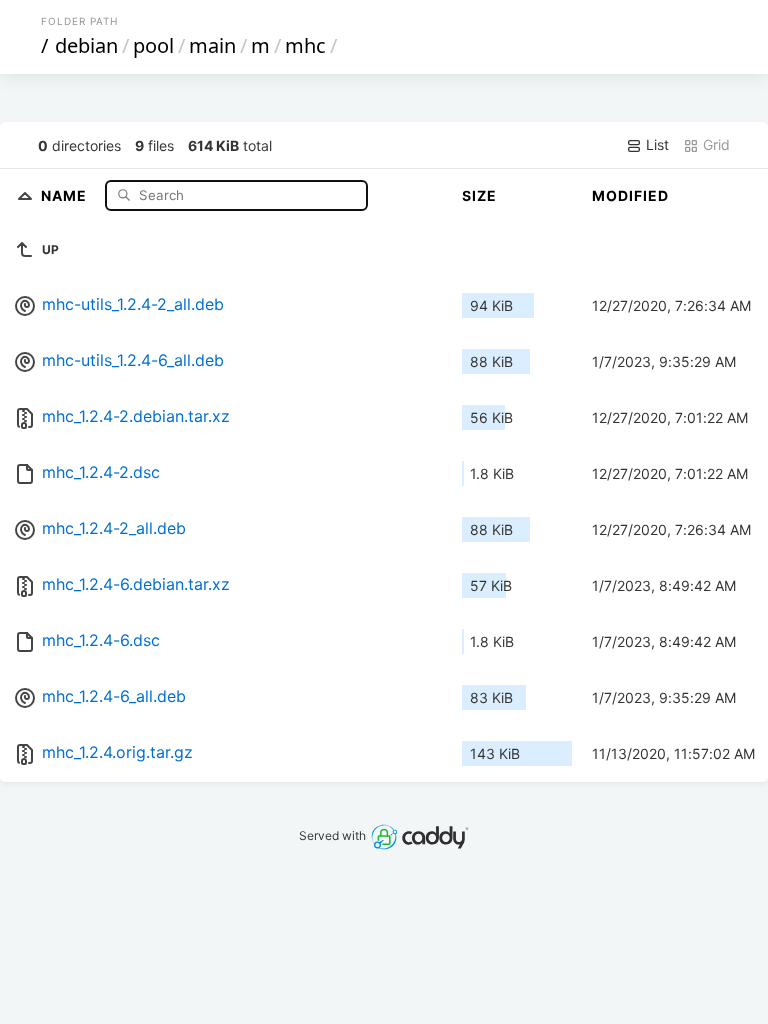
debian (86, 45)
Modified (630, 195)
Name (66, 194)
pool (153, 45)
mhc (305, 45)
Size (479, 195)
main (212, 45)
